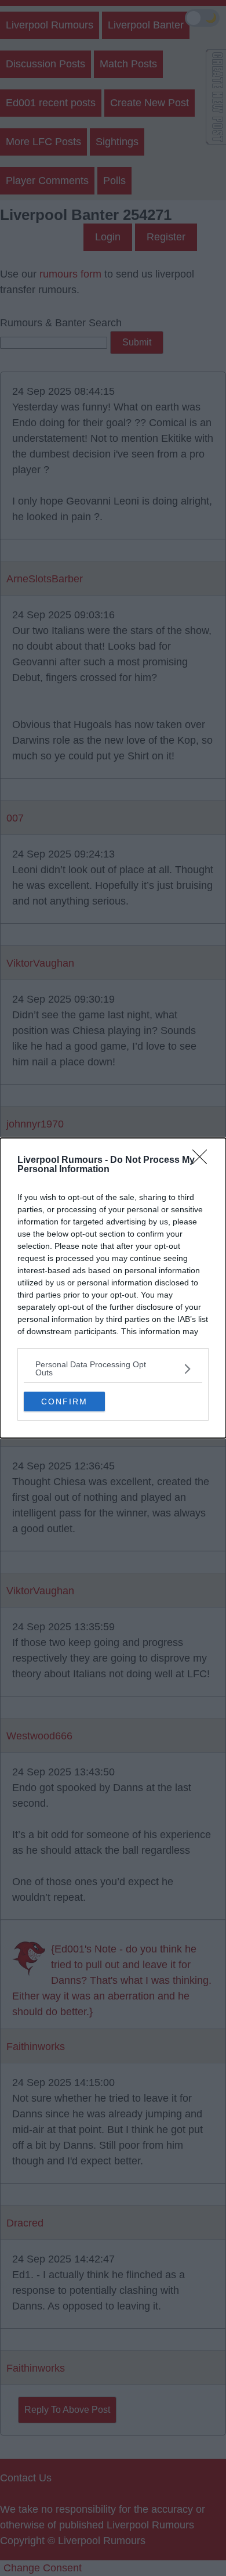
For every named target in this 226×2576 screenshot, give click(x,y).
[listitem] (113, 1368)
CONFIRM (64, 1402)
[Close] (203, 1161)
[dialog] (113, 1288)
